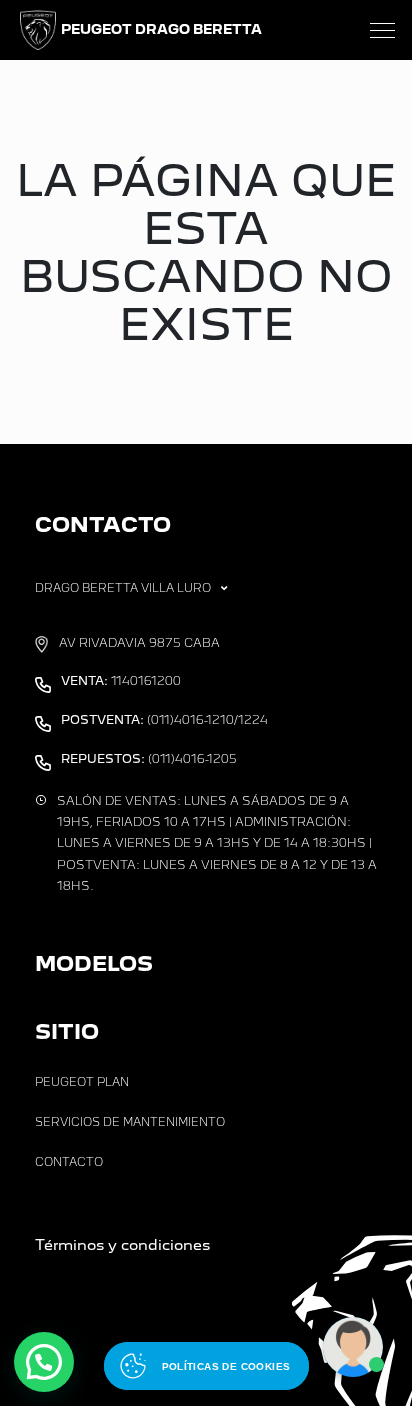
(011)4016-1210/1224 (164, 720)
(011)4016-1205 (149, 759)
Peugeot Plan (82, 1082)
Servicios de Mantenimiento (130, 1122)
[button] (44, 1362)
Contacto (69, 1162)
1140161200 (121, 681)
